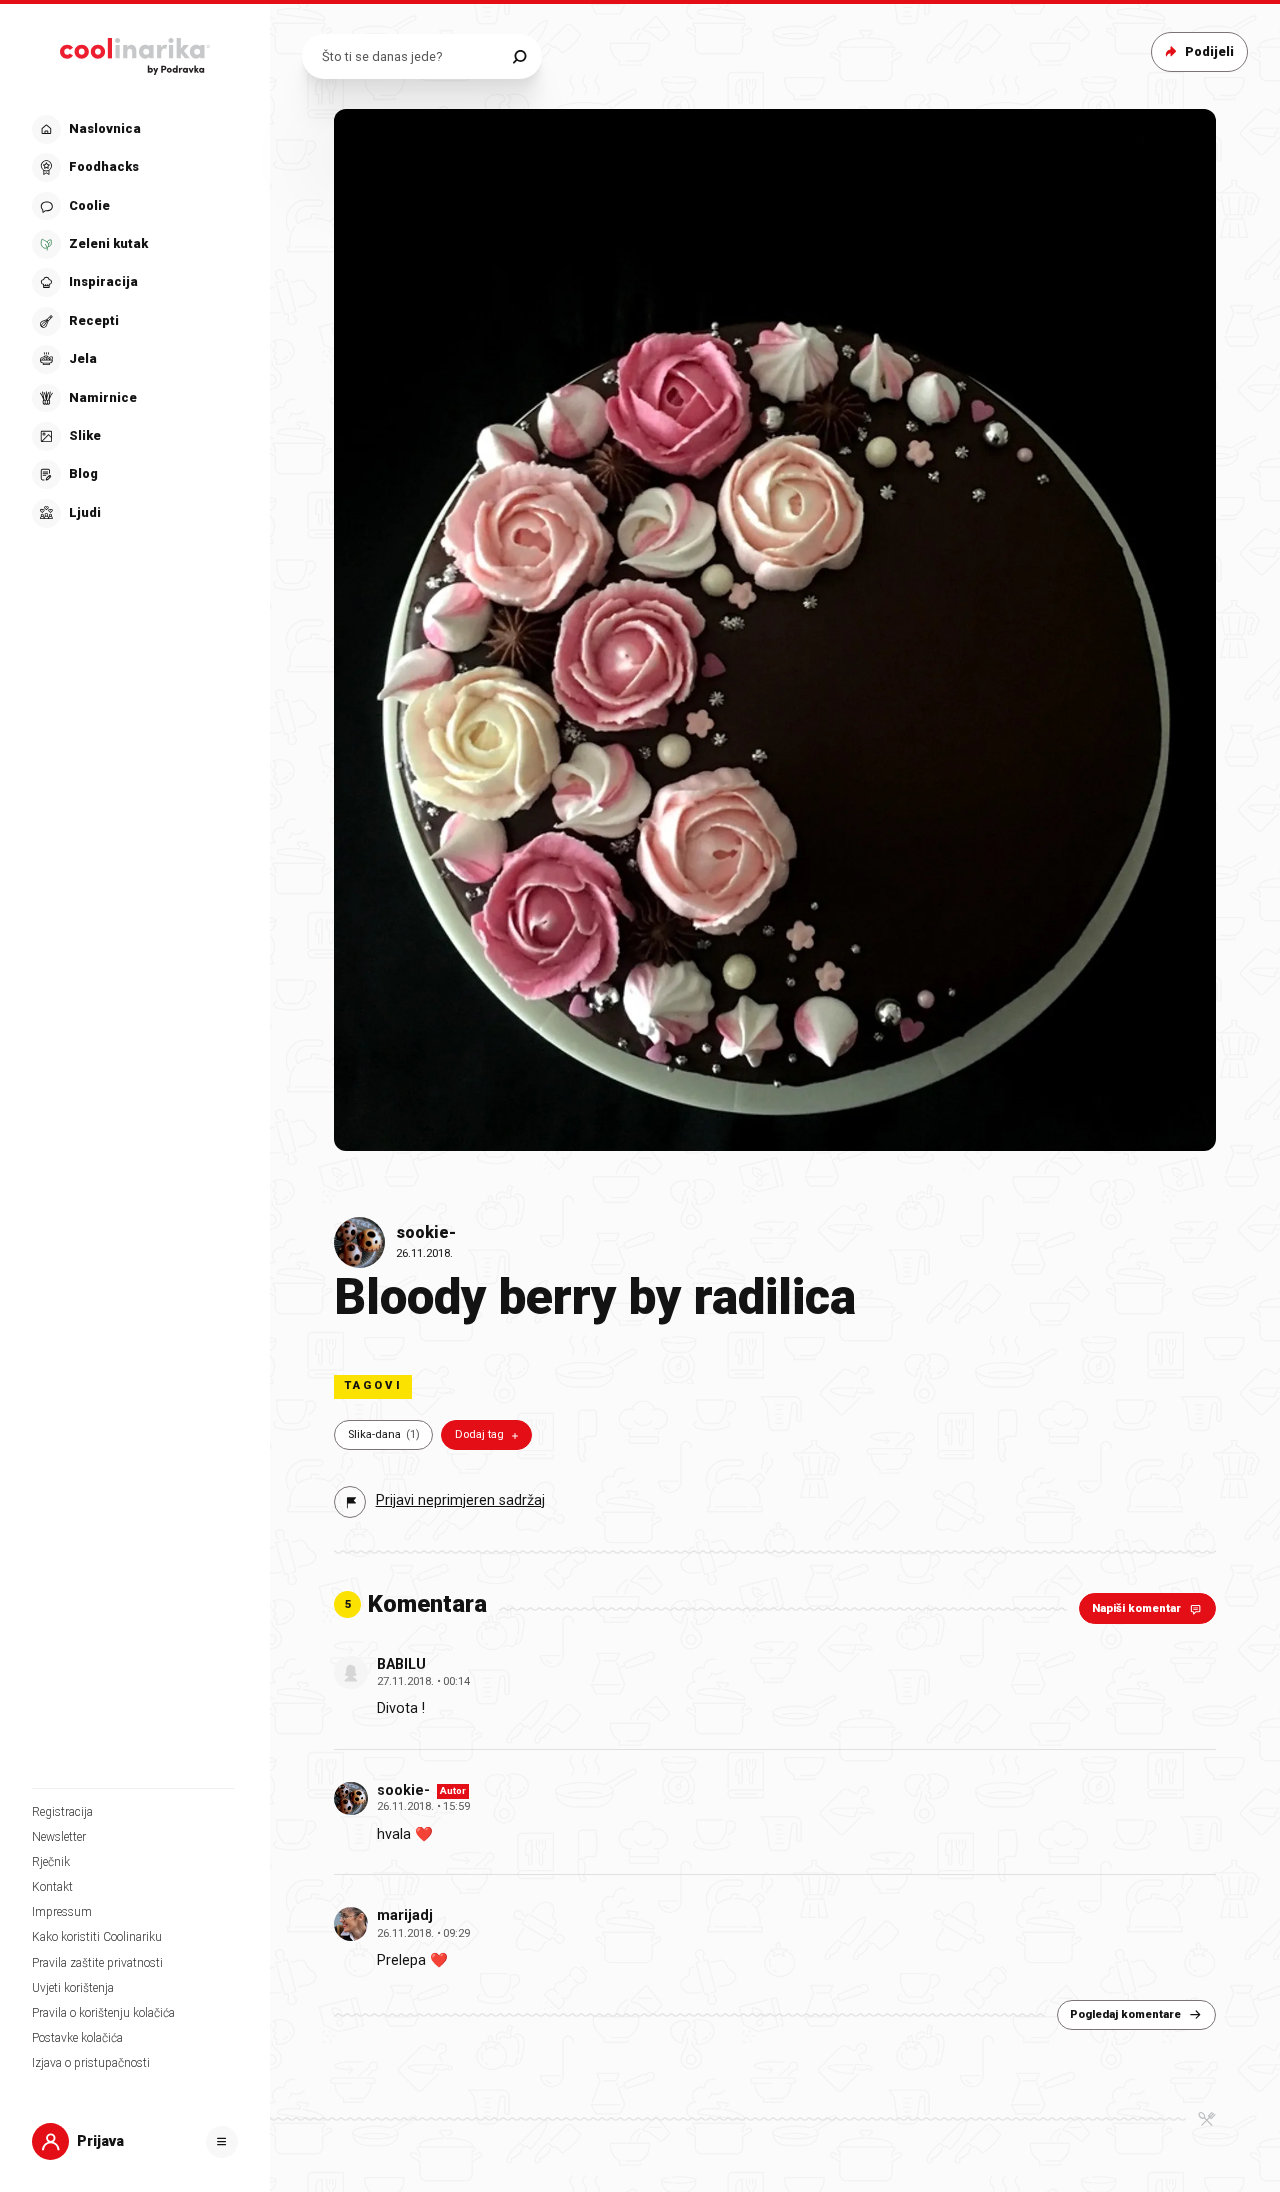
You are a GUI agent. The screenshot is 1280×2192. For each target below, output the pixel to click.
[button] (133, 321)
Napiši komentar (1136, 1608)
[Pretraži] (519, 56)
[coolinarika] (135, 52)
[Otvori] (222, 2142)
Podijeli (1209, 51)
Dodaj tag (479, 1434)
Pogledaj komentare (1125, 2014)
